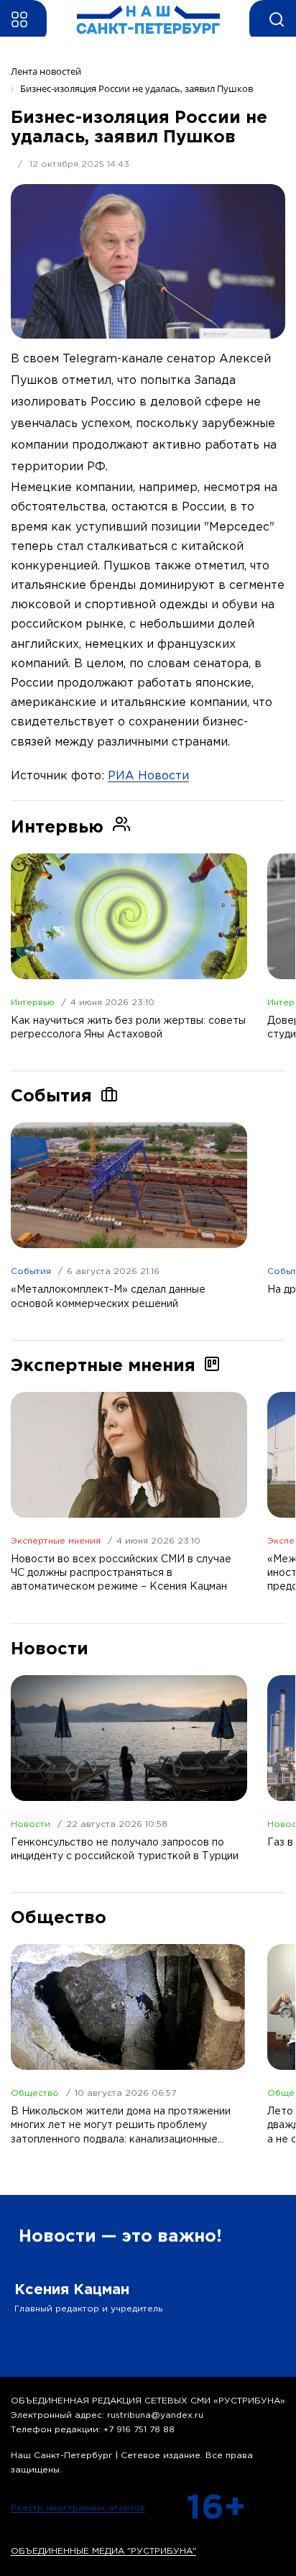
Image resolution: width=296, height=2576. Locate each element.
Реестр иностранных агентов (78, 2508)
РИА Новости (148, 776)
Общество (35, 2093)
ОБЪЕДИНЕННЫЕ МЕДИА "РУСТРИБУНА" (103, 2551)
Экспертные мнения (56, 1541)
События (31, 1271)
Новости (31, 1824)
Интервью (33, 1003)
